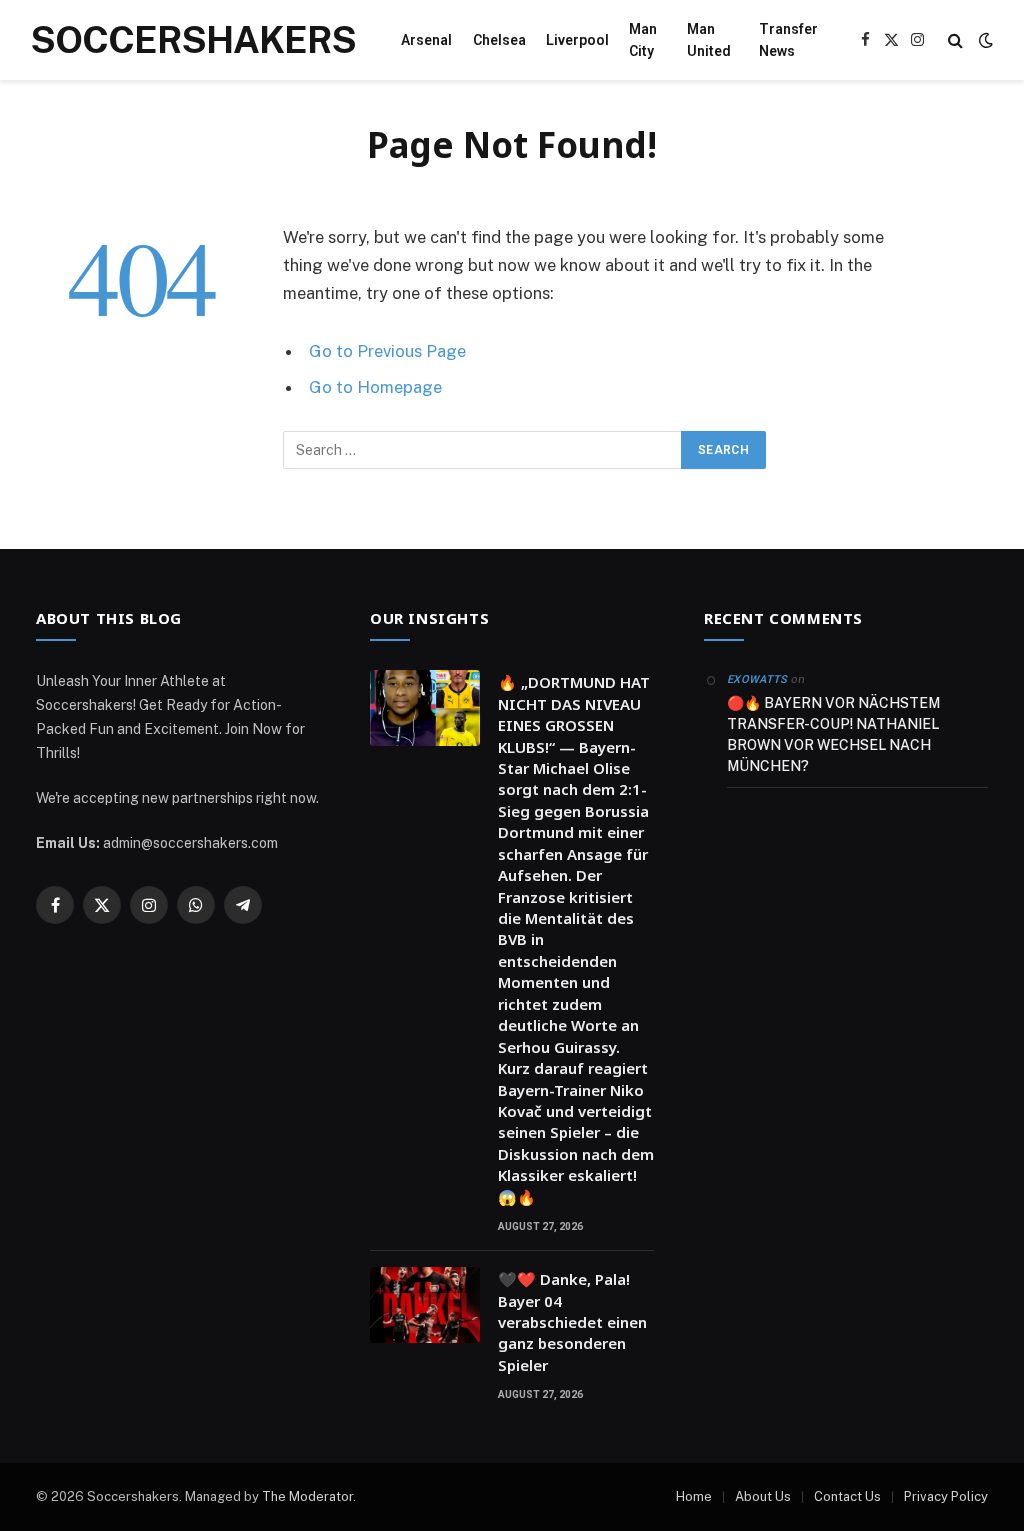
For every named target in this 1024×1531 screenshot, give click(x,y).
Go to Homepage (375, 387)
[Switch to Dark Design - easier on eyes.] (984, 40)
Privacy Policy (946, 1496)
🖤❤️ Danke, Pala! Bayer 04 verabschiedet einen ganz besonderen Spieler (572, 1322)
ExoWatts (757, 679)
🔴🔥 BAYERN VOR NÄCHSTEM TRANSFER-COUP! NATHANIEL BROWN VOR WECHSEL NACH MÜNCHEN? (833, 734)
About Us (763, 1496)
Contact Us (847, 1496)
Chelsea (499, 40)
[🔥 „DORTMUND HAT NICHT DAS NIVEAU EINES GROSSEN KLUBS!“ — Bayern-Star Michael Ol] (425, 708)
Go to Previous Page (387, 351)
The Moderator (307, 1496)
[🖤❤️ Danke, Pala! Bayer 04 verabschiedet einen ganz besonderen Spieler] (425, 1305)
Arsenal (426, 40)
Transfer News (788, 40)
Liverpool (577, 40)
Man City (643, 40)
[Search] (955, 40)
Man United (709, 40)
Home (694, 1496)
